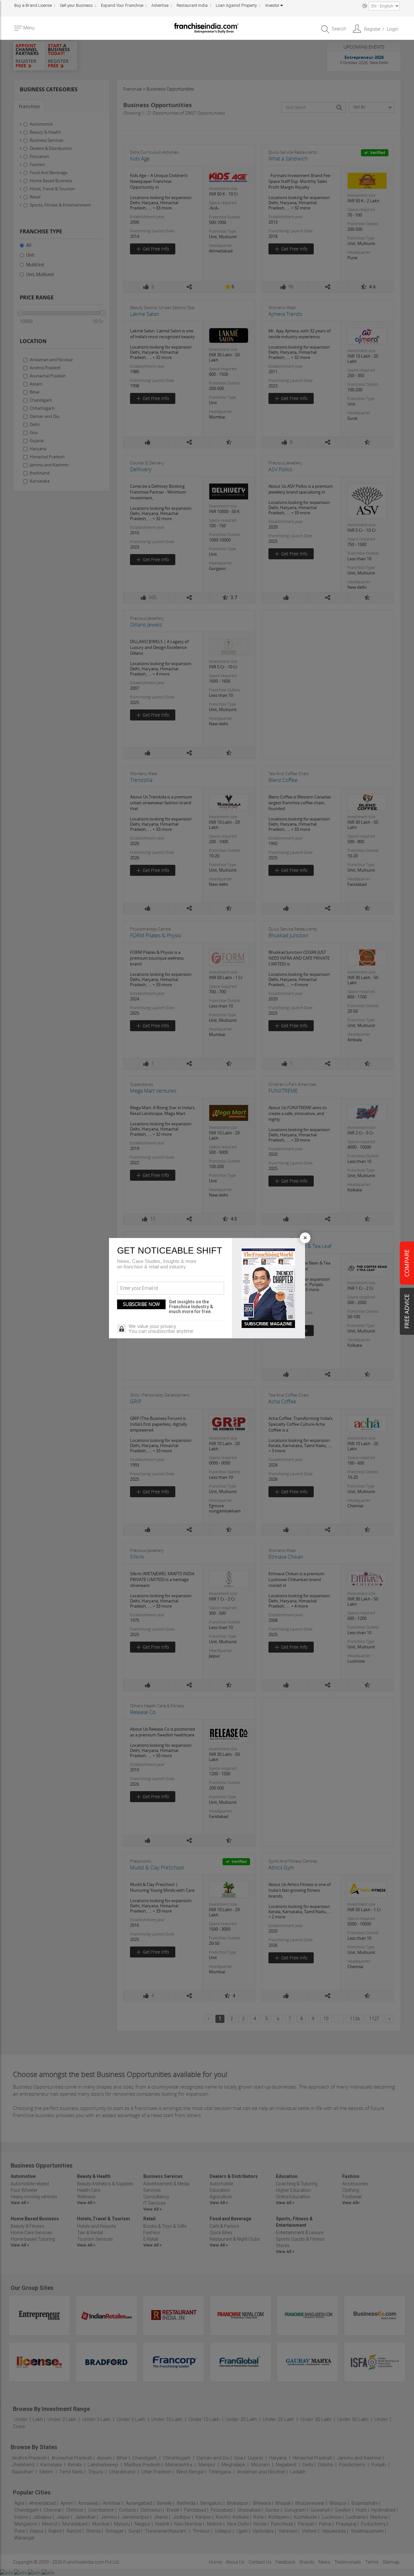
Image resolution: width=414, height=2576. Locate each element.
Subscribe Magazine (268, 1324)
